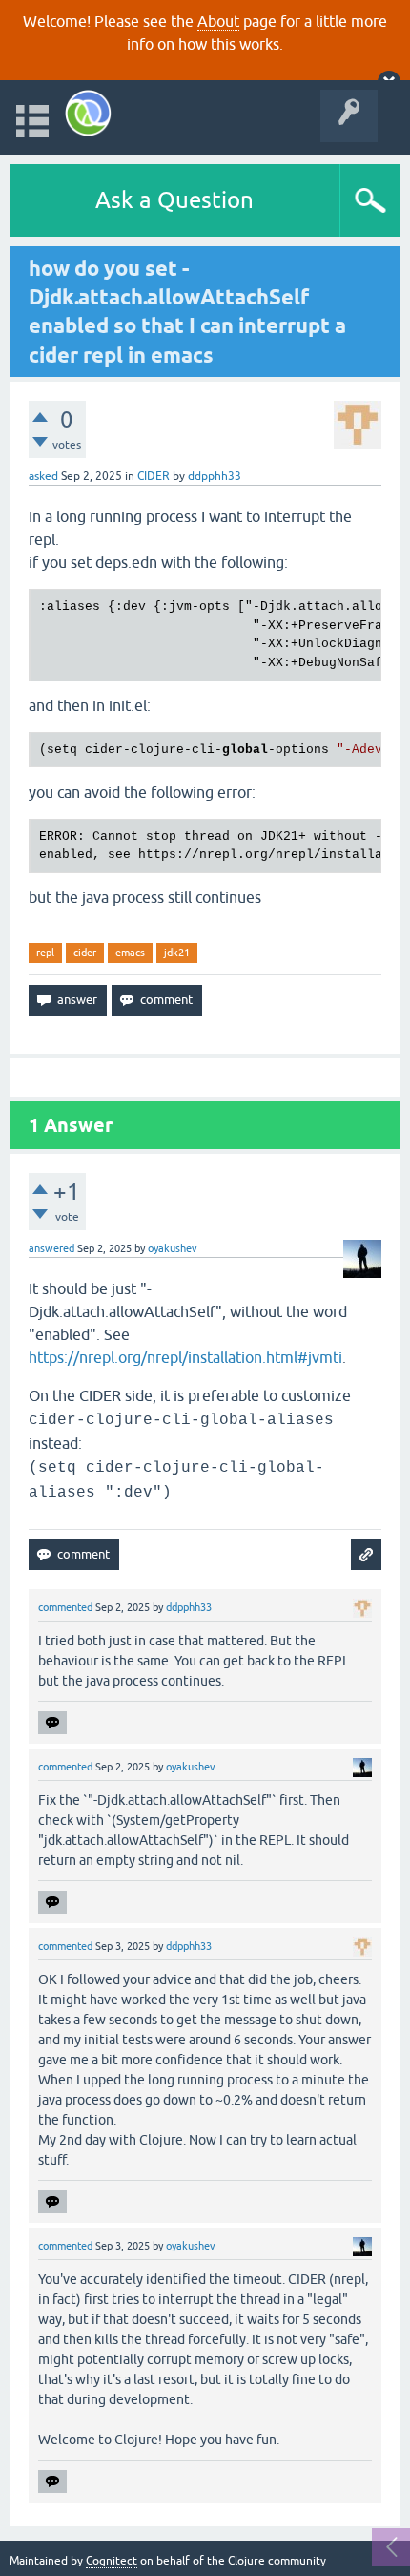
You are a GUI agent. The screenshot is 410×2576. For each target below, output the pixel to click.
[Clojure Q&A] (88, 113)
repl (45, 953)
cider (85, 953)
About (218, 21)
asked (43, 476)
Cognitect (112, 2561)
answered (51, 1248)
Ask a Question (174, 200)
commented (65, 1607)
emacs (130, 953)
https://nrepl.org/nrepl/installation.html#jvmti (185, 1357)
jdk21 (177, 953)
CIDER (154, 476)
